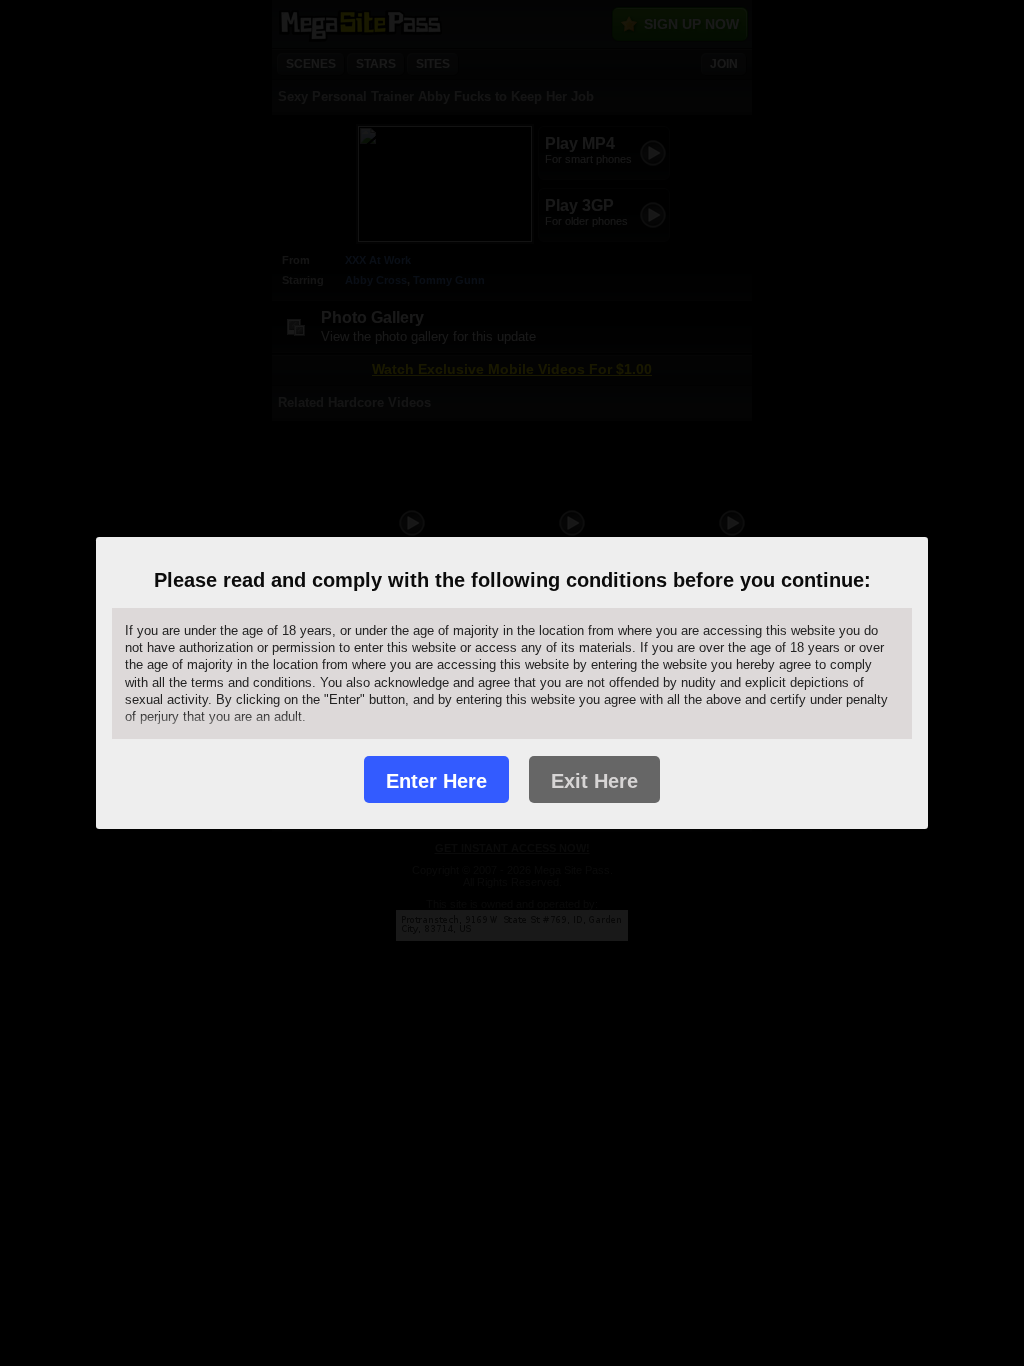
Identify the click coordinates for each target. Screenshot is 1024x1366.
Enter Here (436, 781)
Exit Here (594, 781)
